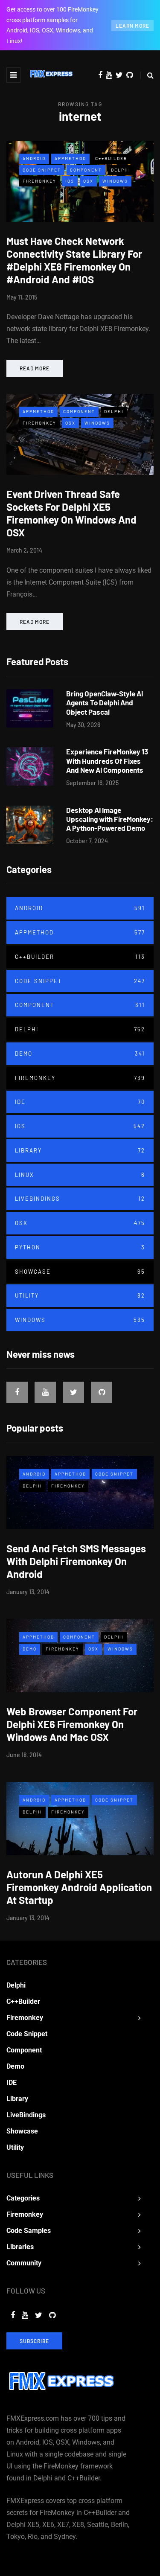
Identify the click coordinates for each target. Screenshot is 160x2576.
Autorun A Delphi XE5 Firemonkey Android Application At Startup (79, 1887)
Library (80, 1150)
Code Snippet (42, 170)
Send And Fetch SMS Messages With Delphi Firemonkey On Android (76, 1561)
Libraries (20, 2247)
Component (86, 170)
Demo (80, 1054)
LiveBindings (80, 1199)
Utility (80, 1295)
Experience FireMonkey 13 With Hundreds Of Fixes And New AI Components (107, 761)
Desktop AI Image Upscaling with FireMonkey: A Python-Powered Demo (110, 819)
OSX (88, 181)
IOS (70, 181)
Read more (35, 368)
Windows (115, 181)
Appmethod (70, 158)
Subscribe (34, 2341)
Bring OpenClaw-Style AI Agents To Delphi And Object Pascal (105, 703)
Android (34, 158)
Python (80, 1247)
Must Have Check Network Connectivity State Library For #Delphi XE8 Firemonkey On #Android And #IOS (74, 260)
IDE (80, 1102)
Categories (23, 2198)
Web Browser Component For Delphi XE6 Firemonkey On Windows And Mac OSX (72, 1724)
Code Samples (29, 2231)
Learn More (132, 26)
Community (24, 2263)
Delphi (121, 170)
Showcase (80, 1272)
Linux (80, 1175)
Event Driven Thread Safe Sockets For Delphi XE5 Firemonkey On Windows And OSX (71, 513)
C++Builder (111, 158)
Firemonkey (39, 181)
